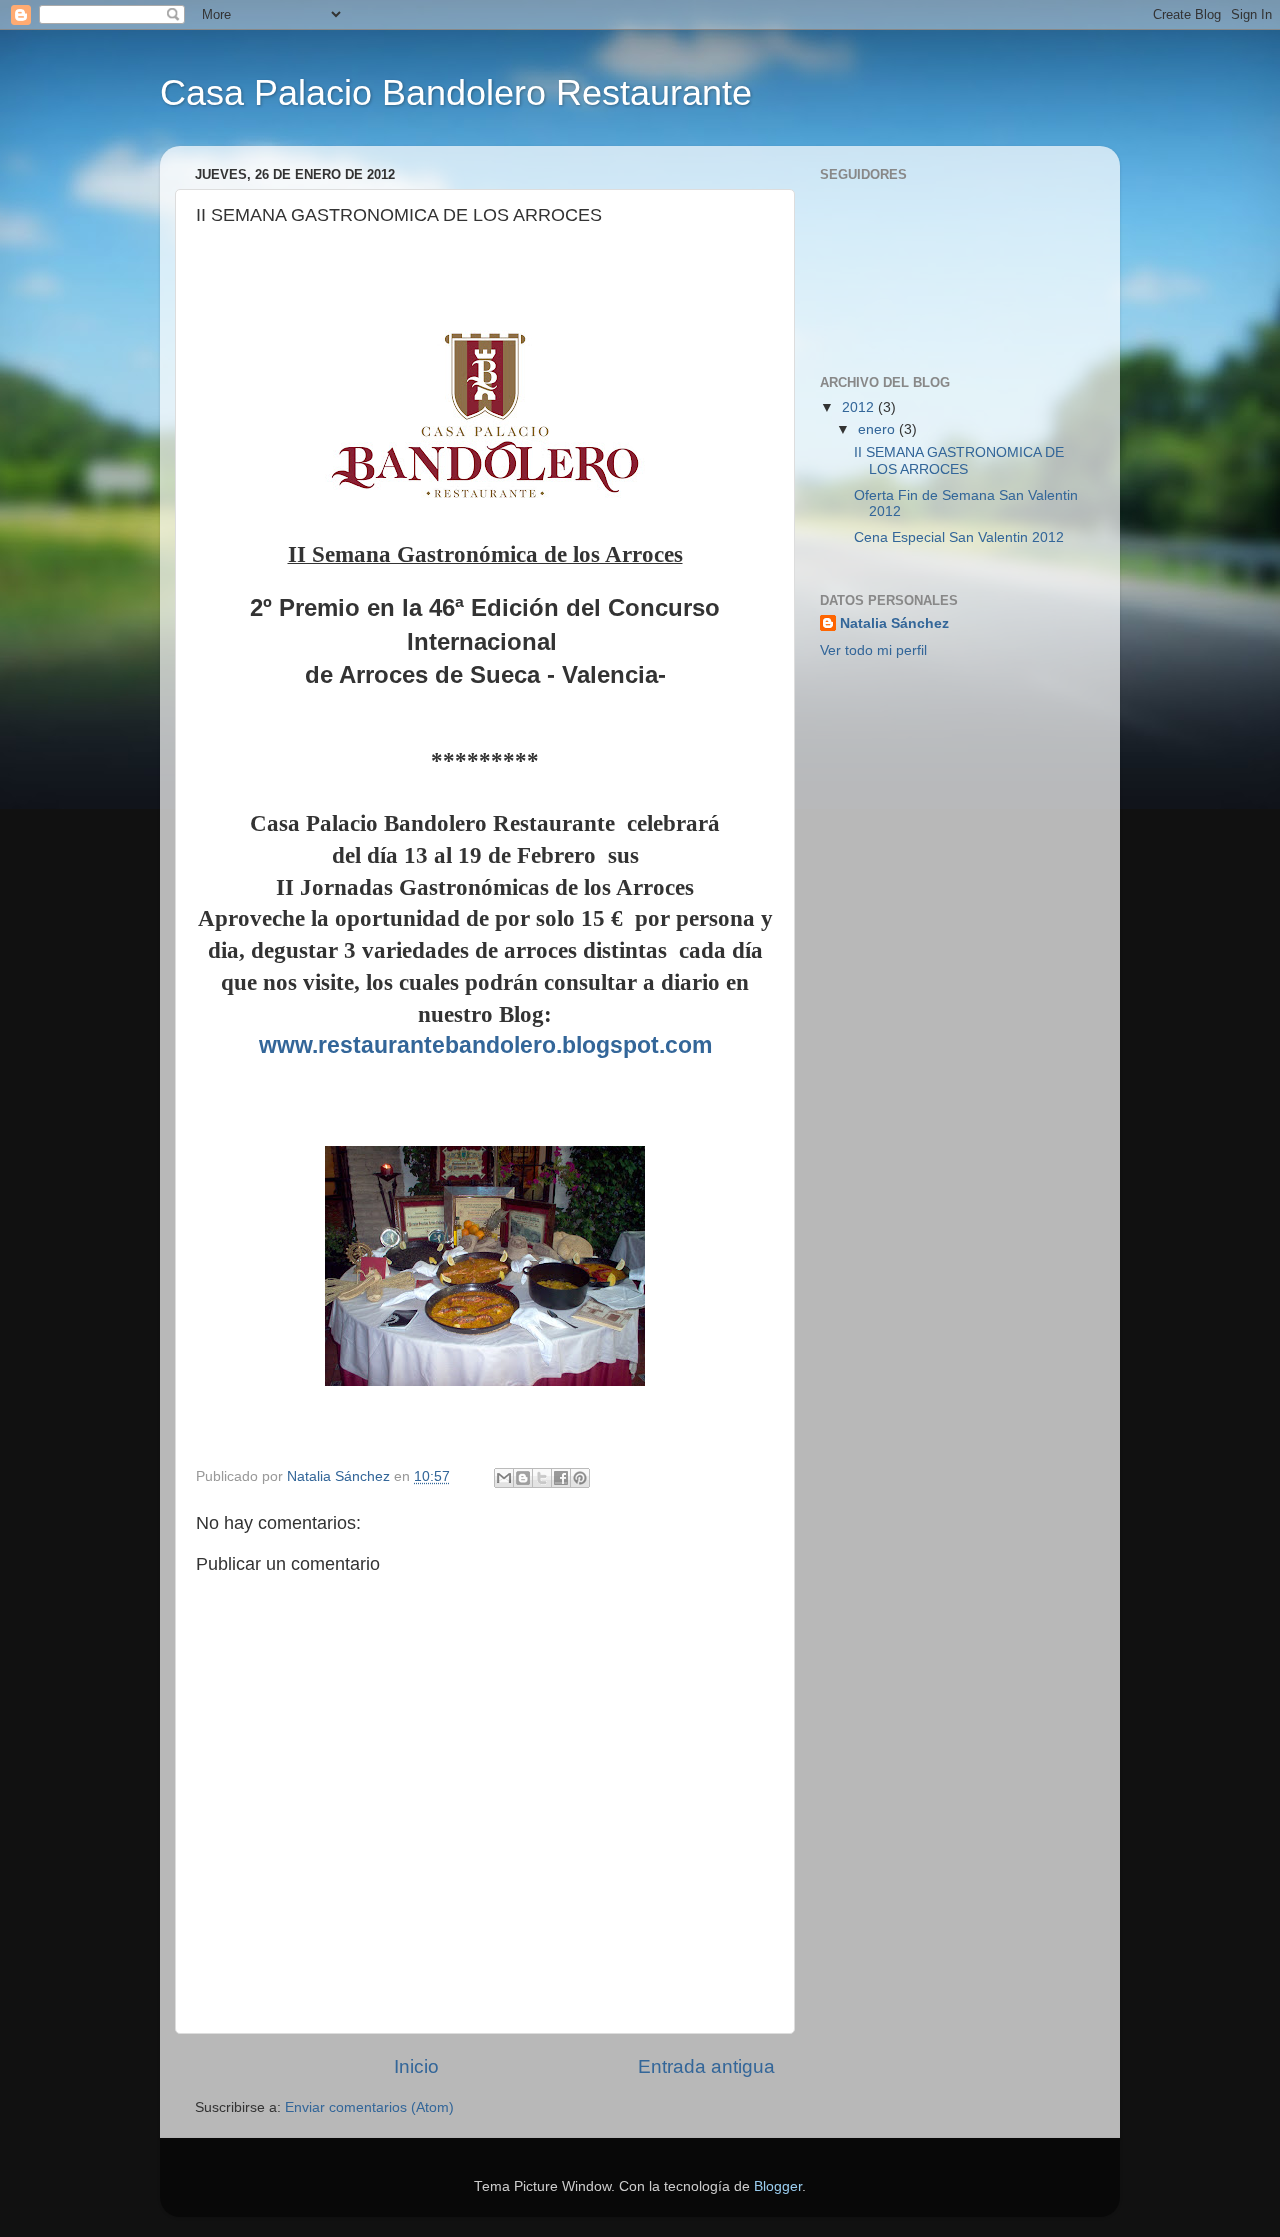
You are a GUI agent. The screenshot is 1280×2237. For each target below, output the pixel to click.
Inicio (416, 2066)
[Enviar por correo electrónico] (504, 1478)
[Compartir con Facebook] (561, 1478)
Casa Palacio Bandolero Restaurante (456, 92)
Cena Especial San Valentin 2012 (959, 537)
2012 (860, 407)
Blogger (778, 2186)
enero (878, 429)
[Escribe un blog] (523, 1478)
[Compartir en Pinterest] (580, 1478)
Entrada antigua (706, 2066)
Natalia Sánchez (894, 623)
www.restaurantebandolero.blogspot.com (485, 1045)
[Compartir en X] (542, 1478)
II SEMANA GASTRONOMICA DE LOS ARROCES (959, 460)
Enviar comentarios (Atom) (369, 2107)
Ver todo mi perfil (873, 650)
